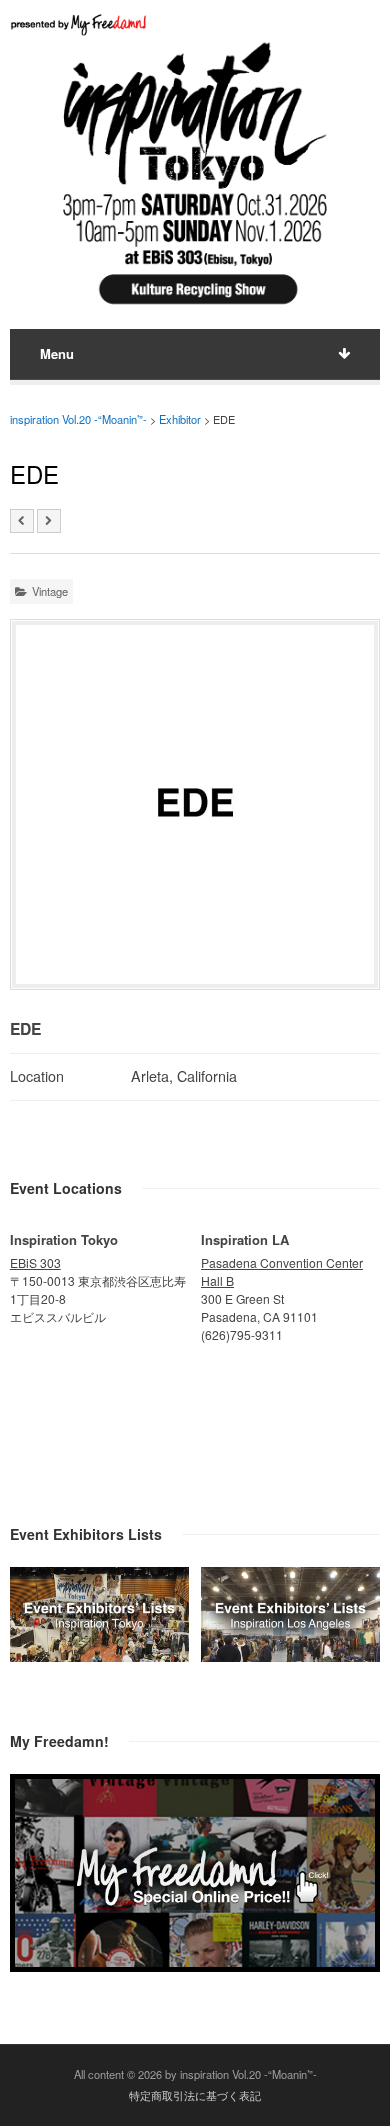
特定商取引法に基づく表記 (195, 2095)
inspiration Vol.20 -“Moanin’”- (78, 419)
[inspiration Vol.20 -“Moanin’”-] (195, 308)
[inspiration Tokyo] (99, 1656)
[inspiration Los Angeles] (290, 1656)
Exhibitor (180, 419)
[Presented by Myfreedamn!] (80, 24)
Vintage (50, 591)
